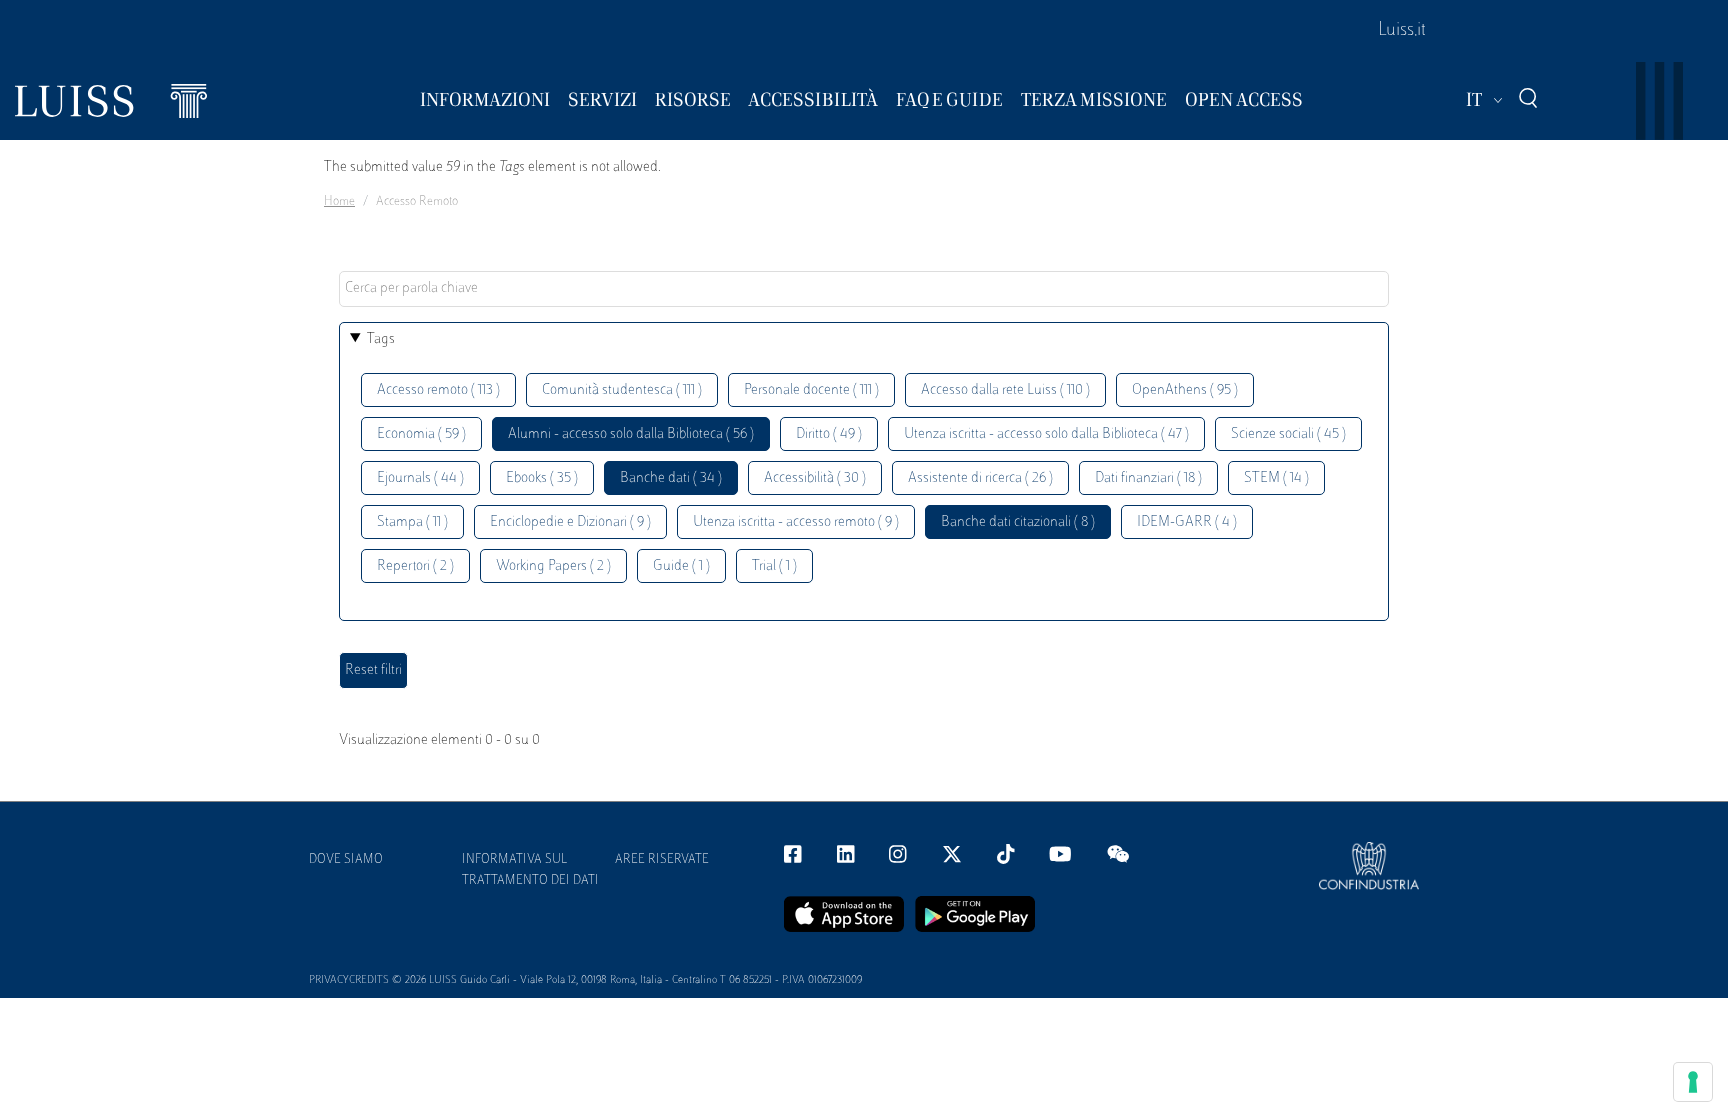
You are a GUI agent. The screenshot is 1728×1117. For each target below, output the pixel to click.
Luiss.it (1402, 31)
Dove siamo (346, 860)
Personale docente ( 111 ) (811, 390)
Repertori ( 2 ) (415, 566)
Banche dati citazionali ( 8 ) (1018, 522)
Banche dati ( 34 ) (671, 478)
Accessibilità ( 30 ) (815, 478)
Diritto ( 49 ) (829, 434)
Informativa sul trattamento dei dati (530, 870)
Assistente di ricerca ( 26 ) (980, 478)
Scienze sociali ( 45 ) (1288, 434)
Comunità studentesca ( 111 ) (622, 390)
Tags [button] (381, 339)
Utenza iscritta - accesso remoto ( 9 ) (796, 522)
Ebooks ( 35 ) (542, 478)
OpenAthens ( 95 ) (1185, 390)
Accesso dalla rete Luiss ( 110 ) (1005, 390)
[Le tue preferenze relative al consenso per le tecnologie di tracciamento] (1693, 1082)
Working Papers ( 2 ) (553, 566)
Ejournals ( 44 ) (420, 478)
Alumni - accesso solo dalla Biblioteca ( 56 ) (631, 434)
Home (339, 202)
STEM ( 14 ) (1276, 478)
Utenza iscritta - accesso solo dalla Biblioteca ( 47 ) (1046, 434)
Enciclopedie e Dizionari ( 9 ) (570, 522)
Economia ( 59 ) (421, 434)
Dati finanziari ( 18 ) (1148, 478)
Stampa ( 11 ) (412, 522)
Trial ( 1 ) (774, 566)
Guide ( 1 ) (681, 566)
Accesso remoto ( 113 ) (438, 390)
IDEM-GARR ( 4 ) (1187, 522)
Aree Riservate (662, 860)
